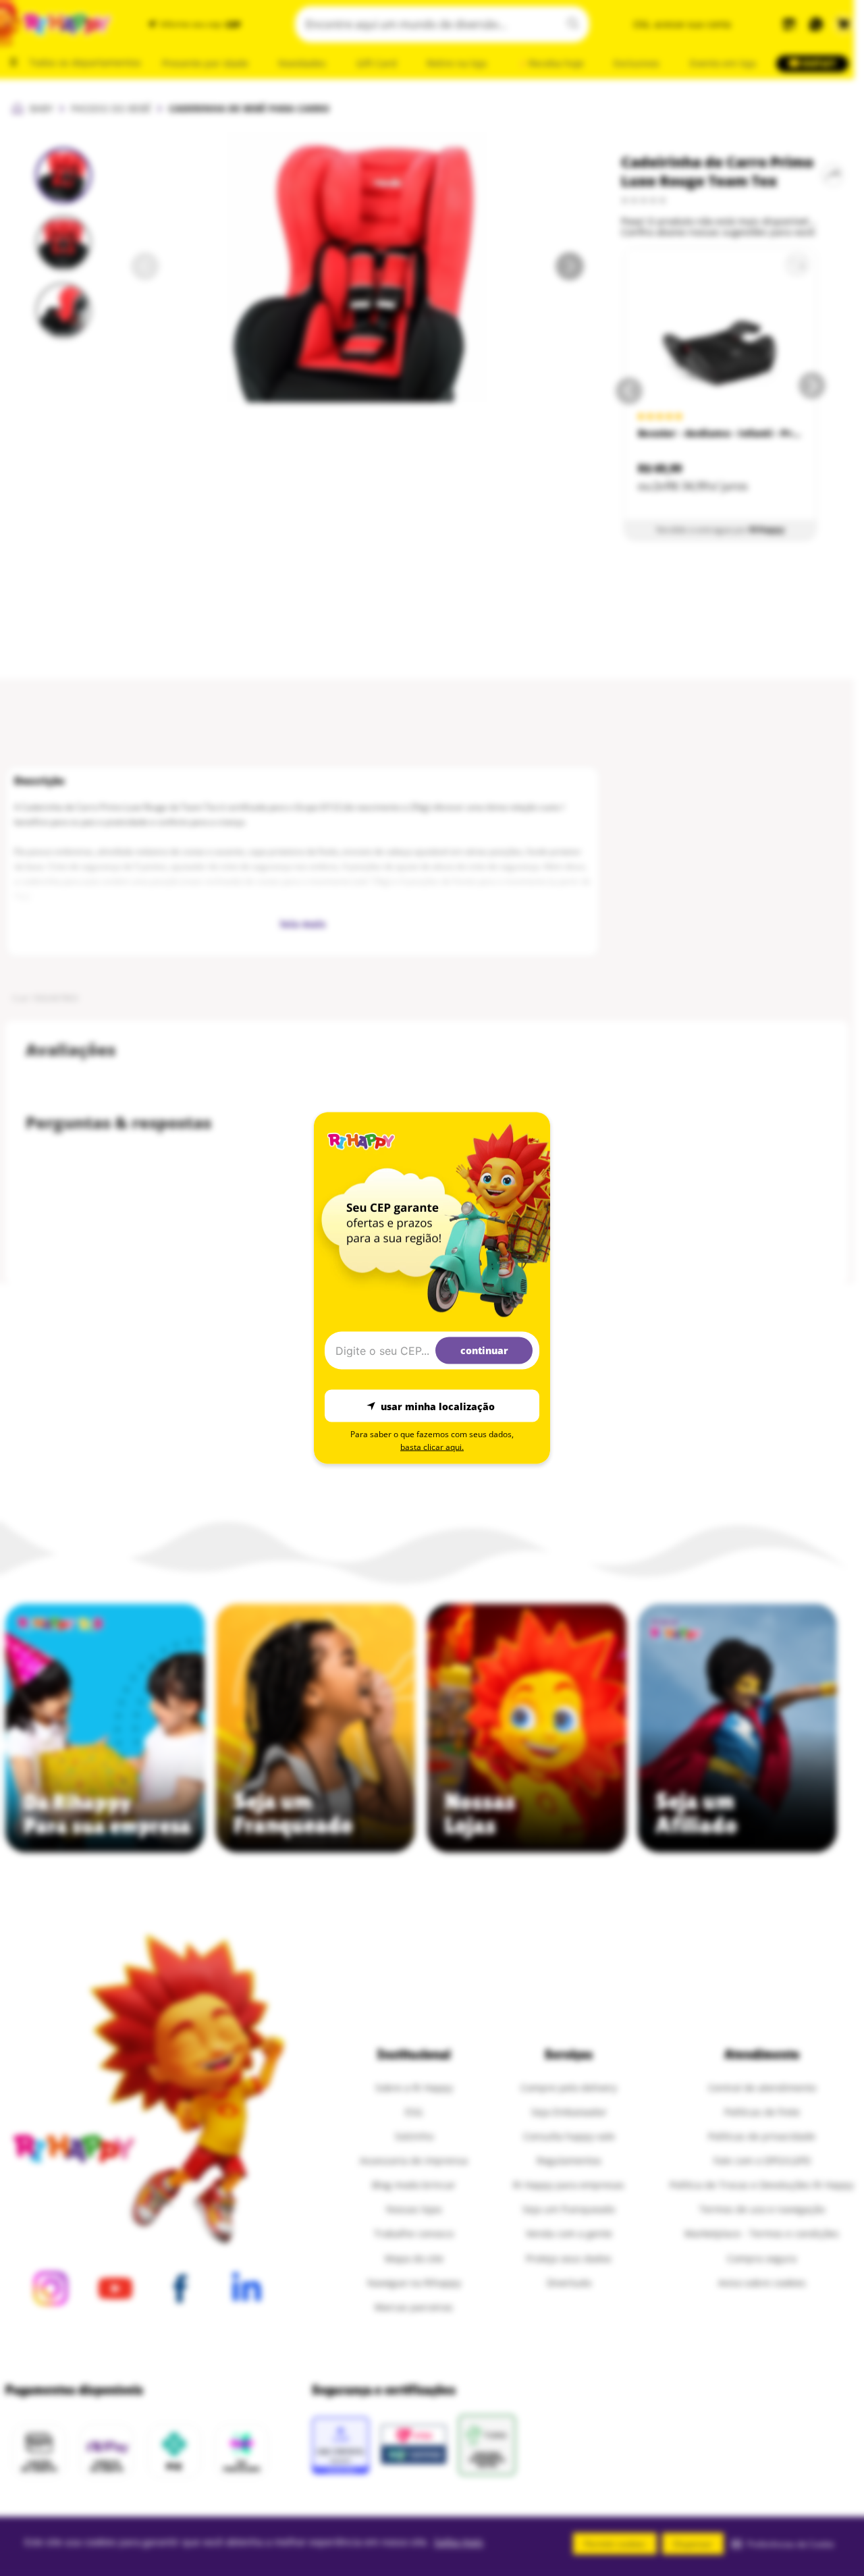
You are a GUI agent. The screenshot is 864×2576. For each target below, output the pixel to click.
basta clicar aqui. (432, 1447)
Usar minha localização (438, 1406)
